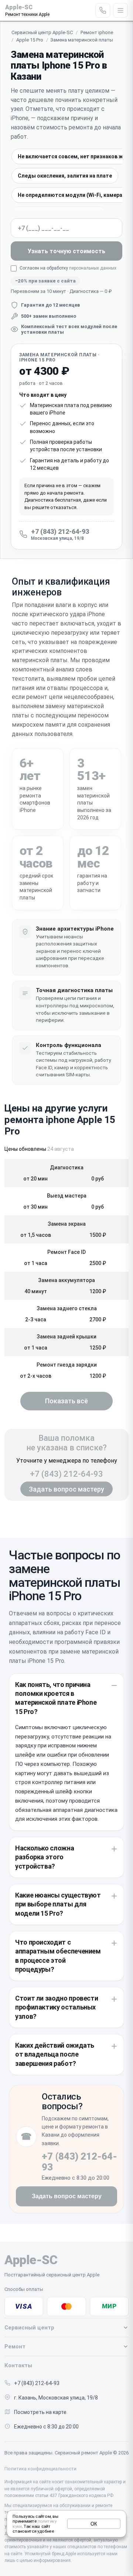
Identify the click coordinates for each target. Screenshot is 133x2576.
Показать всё (66, 1401)
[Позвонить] (103, 10)
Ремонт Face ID (66, 1252)
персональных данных (93, 268)
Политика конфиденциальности (40, 2469)
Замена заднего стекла (67, 1308)
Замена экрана (67, 1224)
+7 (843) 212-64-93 (66, 1474)
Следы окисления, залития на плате (65, 176)
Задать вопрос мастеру (66, 1489)
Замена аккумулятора (66, 1280)
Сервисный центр (29, 2328)
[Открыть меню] (120, 10)
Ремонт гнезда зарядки (67, 1365)
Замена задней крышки (66, 1337)
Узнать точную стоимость (66, 251)
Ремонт (15, 2347)
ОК (94, 2524)
